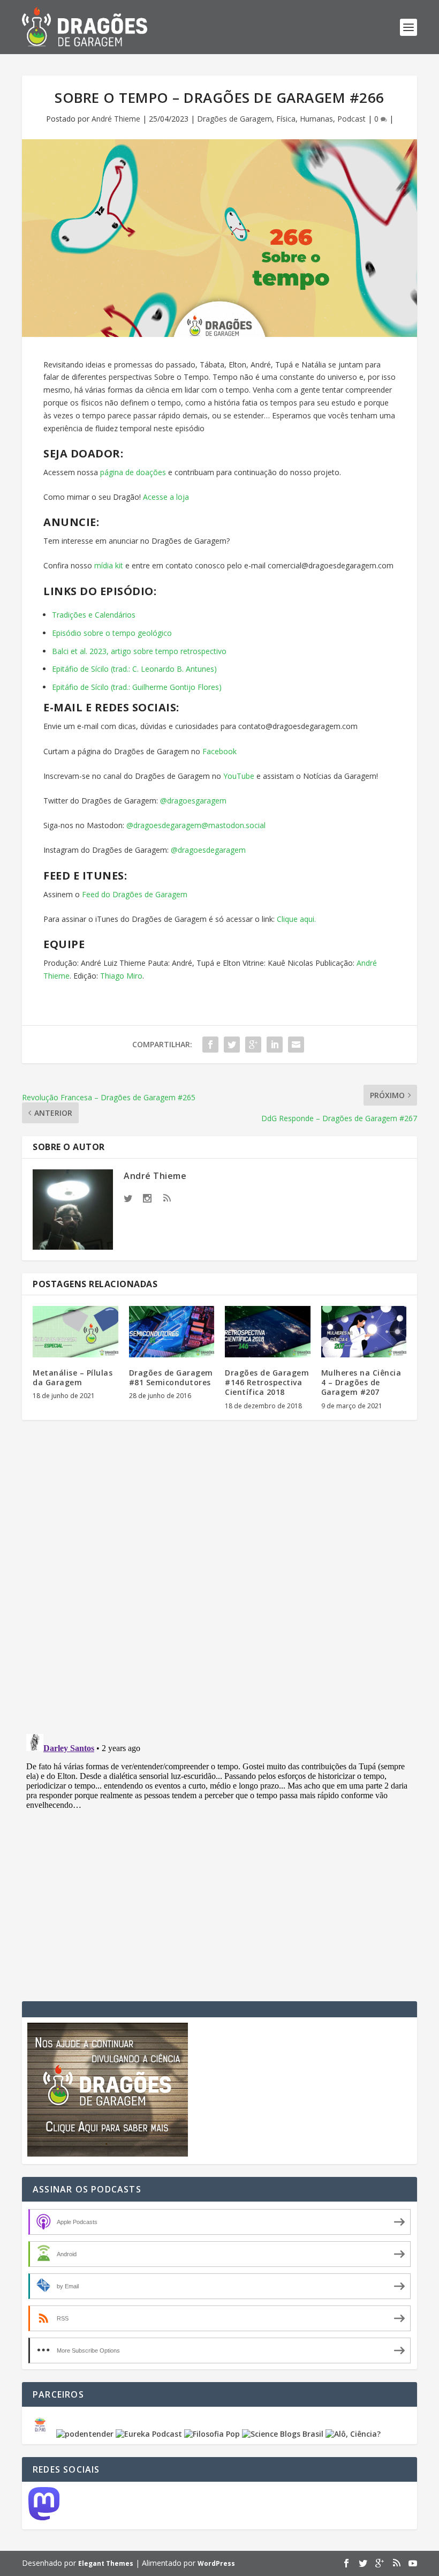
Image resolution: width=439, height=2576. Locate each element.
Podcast (351, 119)
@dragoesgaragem (192, 801)
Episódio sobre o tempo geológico (112, 633)
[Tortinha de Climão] (42, 2434)
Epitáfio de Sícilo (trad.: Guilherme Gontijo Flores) (137, 687)
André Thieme (116, 119)
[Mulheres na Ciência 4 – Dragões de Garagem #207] (364, 1332)
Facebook (218, 751)
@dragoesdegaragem (207, 850)
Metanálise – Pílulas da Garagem (73, 1377)
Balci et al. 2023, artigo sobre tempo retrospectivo (139, 651)
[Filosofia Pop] (212, 2434)
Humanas (316, 119)
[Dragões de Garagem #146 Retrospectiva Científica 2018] (268, 1332)
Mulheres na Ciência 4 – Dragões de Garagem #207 (361, 1382)
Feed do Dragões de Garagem (134, 894)
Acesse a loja (166, 497)
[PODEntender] (85, 2434)
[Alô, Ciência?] (353, 2434)
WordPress (216, 2563)
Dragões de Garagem (234, 119)
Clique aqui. (295, 919)
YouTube (238, 776)
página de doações (132, 472)
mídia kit (108, 565)
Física (286, 119)
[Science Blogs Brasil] (283, 2434)
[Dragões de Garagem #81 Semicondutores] (172, 1332)
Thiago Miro (121, 976)
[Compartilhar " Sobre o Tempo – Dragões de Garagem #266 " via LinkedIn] (275, 1045)
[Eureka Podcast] (149, 2434)
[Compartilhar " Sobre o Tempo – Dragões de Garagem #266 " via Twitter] (232, 1045)
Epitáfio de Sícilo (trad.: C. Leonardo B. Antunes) (134, 669)
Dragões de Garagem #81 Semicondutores (171, 1377)
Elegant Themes (106, 2563)
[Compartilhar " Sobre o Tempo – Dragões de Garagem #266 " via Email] (296, 1045)
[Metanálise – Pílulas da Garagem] (75, 1332)
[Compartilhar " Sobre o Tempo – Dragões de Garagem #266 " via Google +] (253, 1045)
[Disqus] (219, 1586)
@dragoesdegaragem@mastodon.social (196, 825)
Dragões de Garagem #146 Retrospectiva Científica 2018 (267, 1382)
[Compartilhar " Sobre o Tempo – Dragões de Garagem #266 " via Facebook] (210, 1045)
